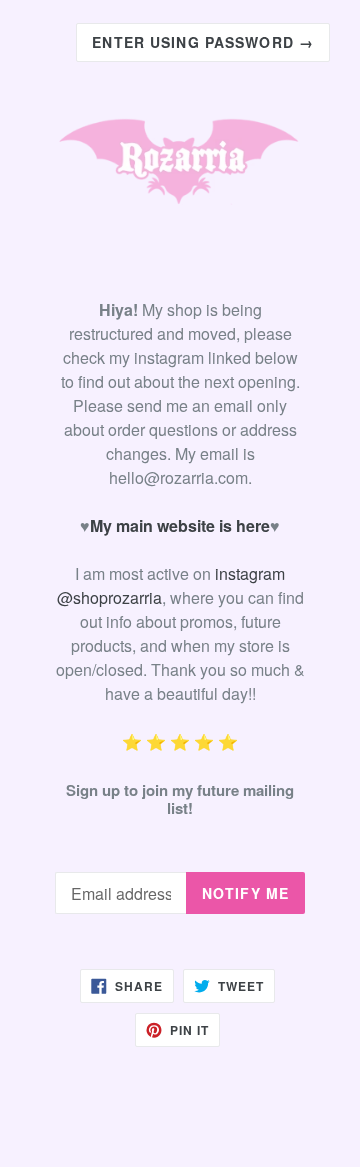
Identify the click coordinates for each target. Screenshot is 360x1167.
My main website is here (180, 525)
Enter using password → (203, 42)
